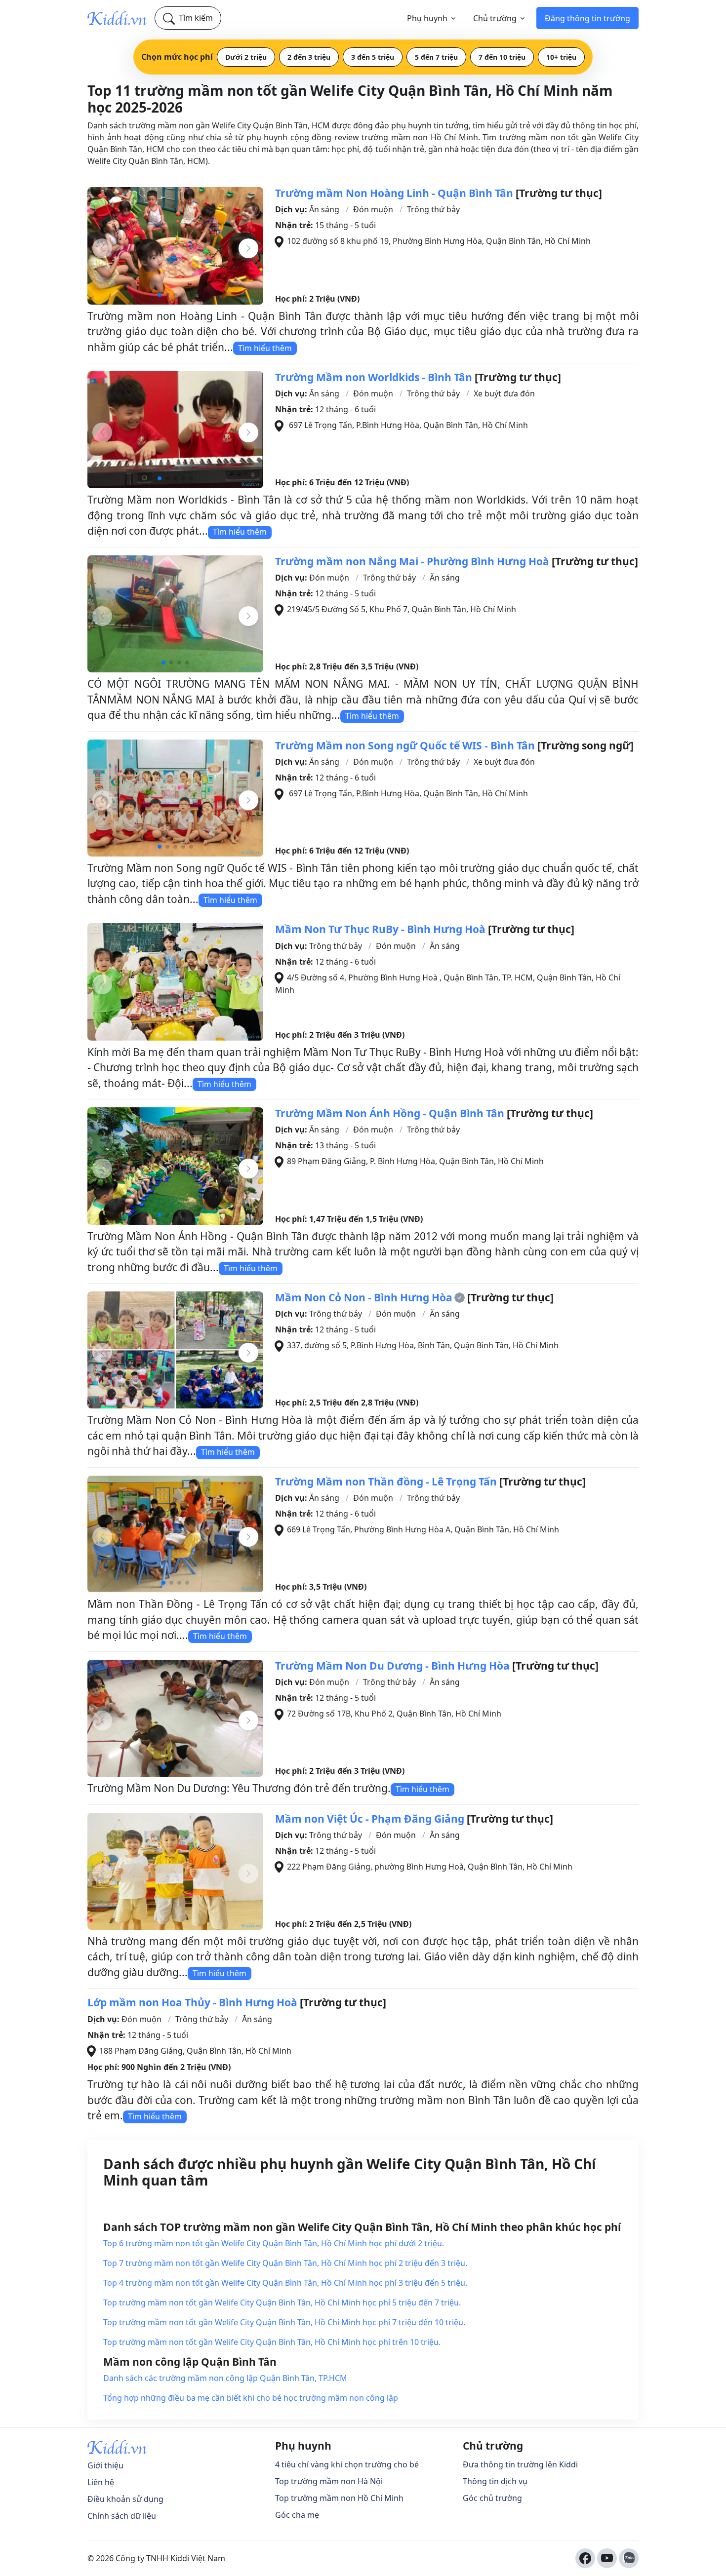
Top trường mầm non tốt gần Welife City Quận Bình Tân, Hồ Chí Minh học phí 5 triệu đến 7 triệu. (282, 2303)
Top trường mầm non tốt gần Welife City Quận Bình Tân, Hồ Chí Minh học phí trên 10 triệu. (272, 2342)
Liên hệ (101, 2482)
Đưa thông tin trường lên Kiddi (520, 2464)
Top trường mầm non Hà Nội (329, 2481)
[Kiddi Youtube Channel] (607, 2558)
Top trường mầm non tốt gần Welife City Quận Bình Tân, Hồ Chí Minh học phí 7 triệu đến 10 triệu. (284, 2322)
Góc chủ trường (492, 2498)
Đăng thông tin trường (587, 18)
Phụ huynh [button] (427, 18)
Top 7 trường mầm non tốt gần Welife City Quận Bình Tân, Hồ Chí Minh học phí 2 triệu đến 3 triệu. (285, 2263)
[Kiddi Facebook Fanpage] (585, 2558)
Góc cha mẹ (297, 2515)
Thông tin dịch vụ (495, 2481)
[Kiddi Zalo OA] (629, 2558)
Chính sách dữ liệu (122, 2516)
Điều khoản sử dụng (125, 2499)
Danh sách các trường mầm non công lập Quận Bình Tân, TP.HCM (225, 2378)
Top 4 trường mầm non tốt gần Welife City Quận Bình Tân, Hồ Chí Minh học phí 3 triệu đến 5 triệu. (285, 2283)
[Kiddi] (117, 18)
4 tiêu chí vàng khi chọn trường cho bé (347, 2464)
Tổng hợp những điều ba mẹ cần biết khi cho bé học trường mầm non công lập (251, 2398)
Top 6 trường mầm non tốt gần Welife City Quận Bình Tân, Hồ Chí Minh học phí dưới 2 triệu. (274, 2243)
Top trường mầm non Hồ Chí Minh (339, 2498)
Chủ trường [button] (495, 18)
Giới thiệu (105, 2465)
